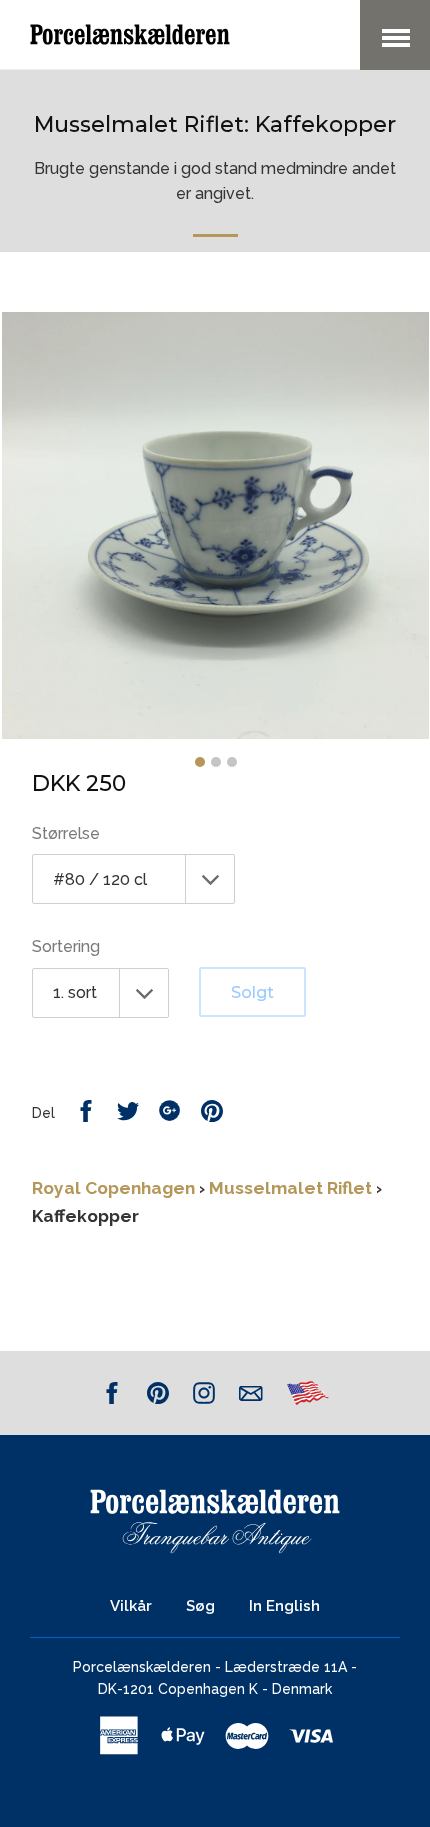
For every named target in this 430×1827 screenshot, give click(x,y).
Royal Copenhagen (113, 1188)
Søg (200, 1606)
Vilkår (131, 1606)
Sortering (66, 946)
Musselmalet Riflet (290, 1188)
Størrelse (66, 833)
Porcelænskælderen (142, 1667)
